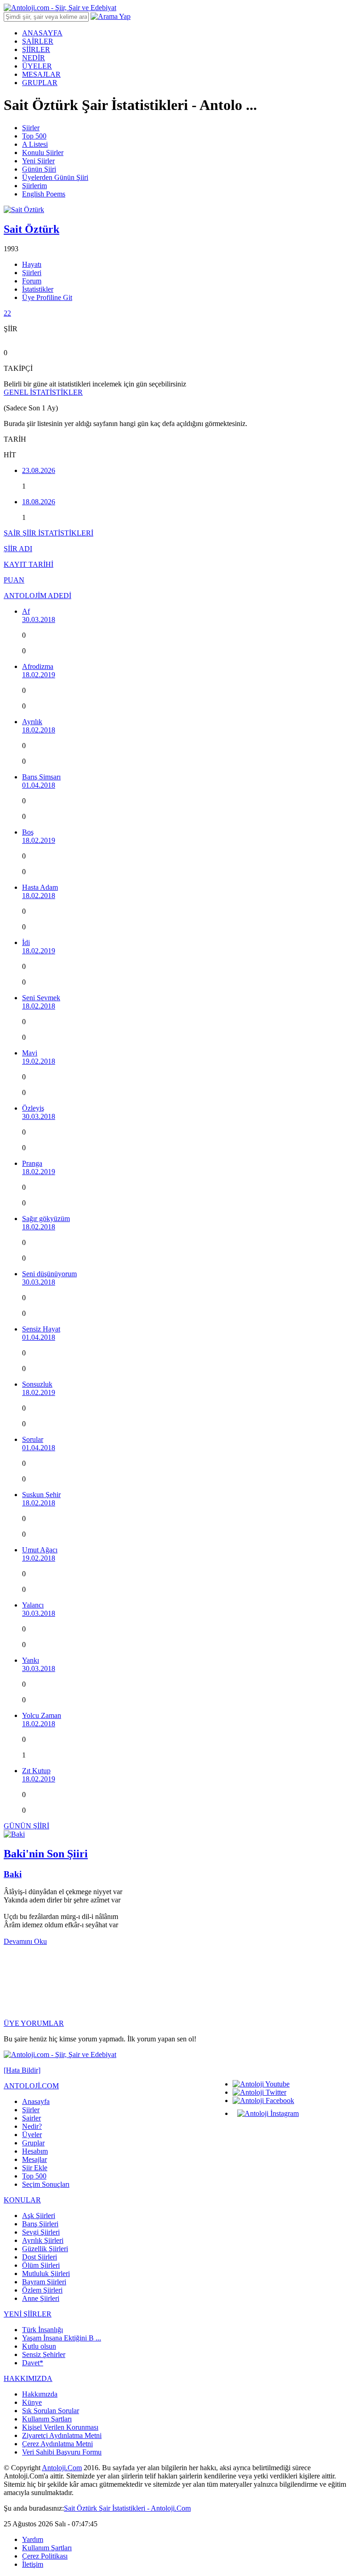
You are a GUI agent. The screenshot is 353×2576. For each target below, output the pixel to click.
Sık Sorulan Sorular (51, 2411)
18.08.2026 (39, 502)
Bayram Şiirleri (44, 2282)
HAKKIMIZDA (28, 2378)
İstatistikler (38, 289)
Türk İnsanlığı (43, 2330)
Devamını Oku (25, 1941)
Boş (28, 832)
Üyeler (32, 2135)
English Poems (44, 194)
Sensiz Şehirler (44, 2354)
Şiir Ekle (35, 2168)
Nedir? (32, 2126)
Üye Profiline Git (47, 297)
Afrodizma (38, 666)
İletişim (33, 2564)
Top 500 (34, 136)
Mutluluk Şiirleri (46, 2273)
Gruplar (33, 2143)
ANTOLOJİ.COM (31, 2086)
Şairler (31, 2118)
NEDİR (34, 58)
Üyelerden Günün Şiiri (55, 177)
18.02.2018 (39, 730)
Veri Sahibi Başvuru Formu (62, 2452)
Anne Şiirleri (41, 2298)
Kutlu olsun (39, 2346)
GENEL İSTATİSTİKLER (43, 392)
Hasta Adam (40, 887)
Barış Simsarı (41, 777)
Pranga (32, 1163)
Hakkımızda (40, 2394)
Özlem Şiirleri (42, 2290)
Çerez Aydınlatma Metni (57, 2444)
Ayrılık (32, 722)
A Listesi (35, 144)
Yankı (31, 1660)
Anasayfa (36, 2101)
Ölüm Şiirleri (41, 2265)
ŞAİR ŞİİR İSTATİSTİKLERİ (48, 533)
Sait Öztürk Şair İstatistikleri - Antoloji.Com (127, 2508)
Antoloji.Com (62, 2468)
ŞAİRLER (38, 41)
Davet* (33, 2363)
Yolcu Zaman (42, 1715)
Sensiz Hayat (41, 1329)
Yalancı (33, 1605)
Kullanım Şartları (47, 2419)
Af (26, 611)
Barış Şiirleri (40, 2224)
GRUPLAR (40, 83)
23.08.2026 (39, 470)
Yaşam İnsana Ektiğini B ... (62, 2338)
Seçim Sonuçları (46, 2184)
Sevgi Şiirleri (41, 2232)
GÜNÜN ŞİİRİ (26, 1826)
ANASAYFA (42, 33)
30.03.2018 (39, 620)
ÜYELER (37, 66)
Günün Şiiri (39, 169)
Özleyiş (33, 1108)
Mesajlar (34, 2159)
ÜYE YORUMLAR (34, 2023)
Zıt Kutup (36, 1771)
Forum (32, 281)
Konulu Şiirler (43, 153)
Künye (32, 2402)
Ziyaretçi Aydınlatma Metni (62, 2435)
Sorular (33, 1439)
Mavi (30, 1053)
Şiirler (31, 128)
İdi (26, 942)
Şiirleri (32, 273)
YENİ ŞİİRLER (28, 2314)
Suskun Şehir (41, 1495)
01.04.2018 (39, 785)
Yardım (33, 2539)
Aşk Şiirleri (39, 2216)
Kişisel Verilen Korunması (60, 2427)
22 (7, 313)
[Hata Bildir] (22, 2070)
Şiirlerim (34, 186)
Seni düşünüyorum (49, 1274)
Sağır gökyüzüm (46, 1219)
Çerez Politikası (45, 2556)
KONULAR (22, 2200)
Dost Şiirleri (40, 2257)
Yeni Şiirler (38, 161)
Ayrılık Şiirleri (43, 2240)
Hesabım (35, 2151)
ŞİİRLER (36, 49)
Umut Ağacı (40, 1550)
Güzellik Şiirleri (45, 2249)
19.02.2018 (39, 1061)
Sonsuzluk (37, 1384)
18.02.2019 (39, 675)
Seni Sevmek (41, 998)
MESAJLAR (41, 74)
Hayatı (32, 264)
